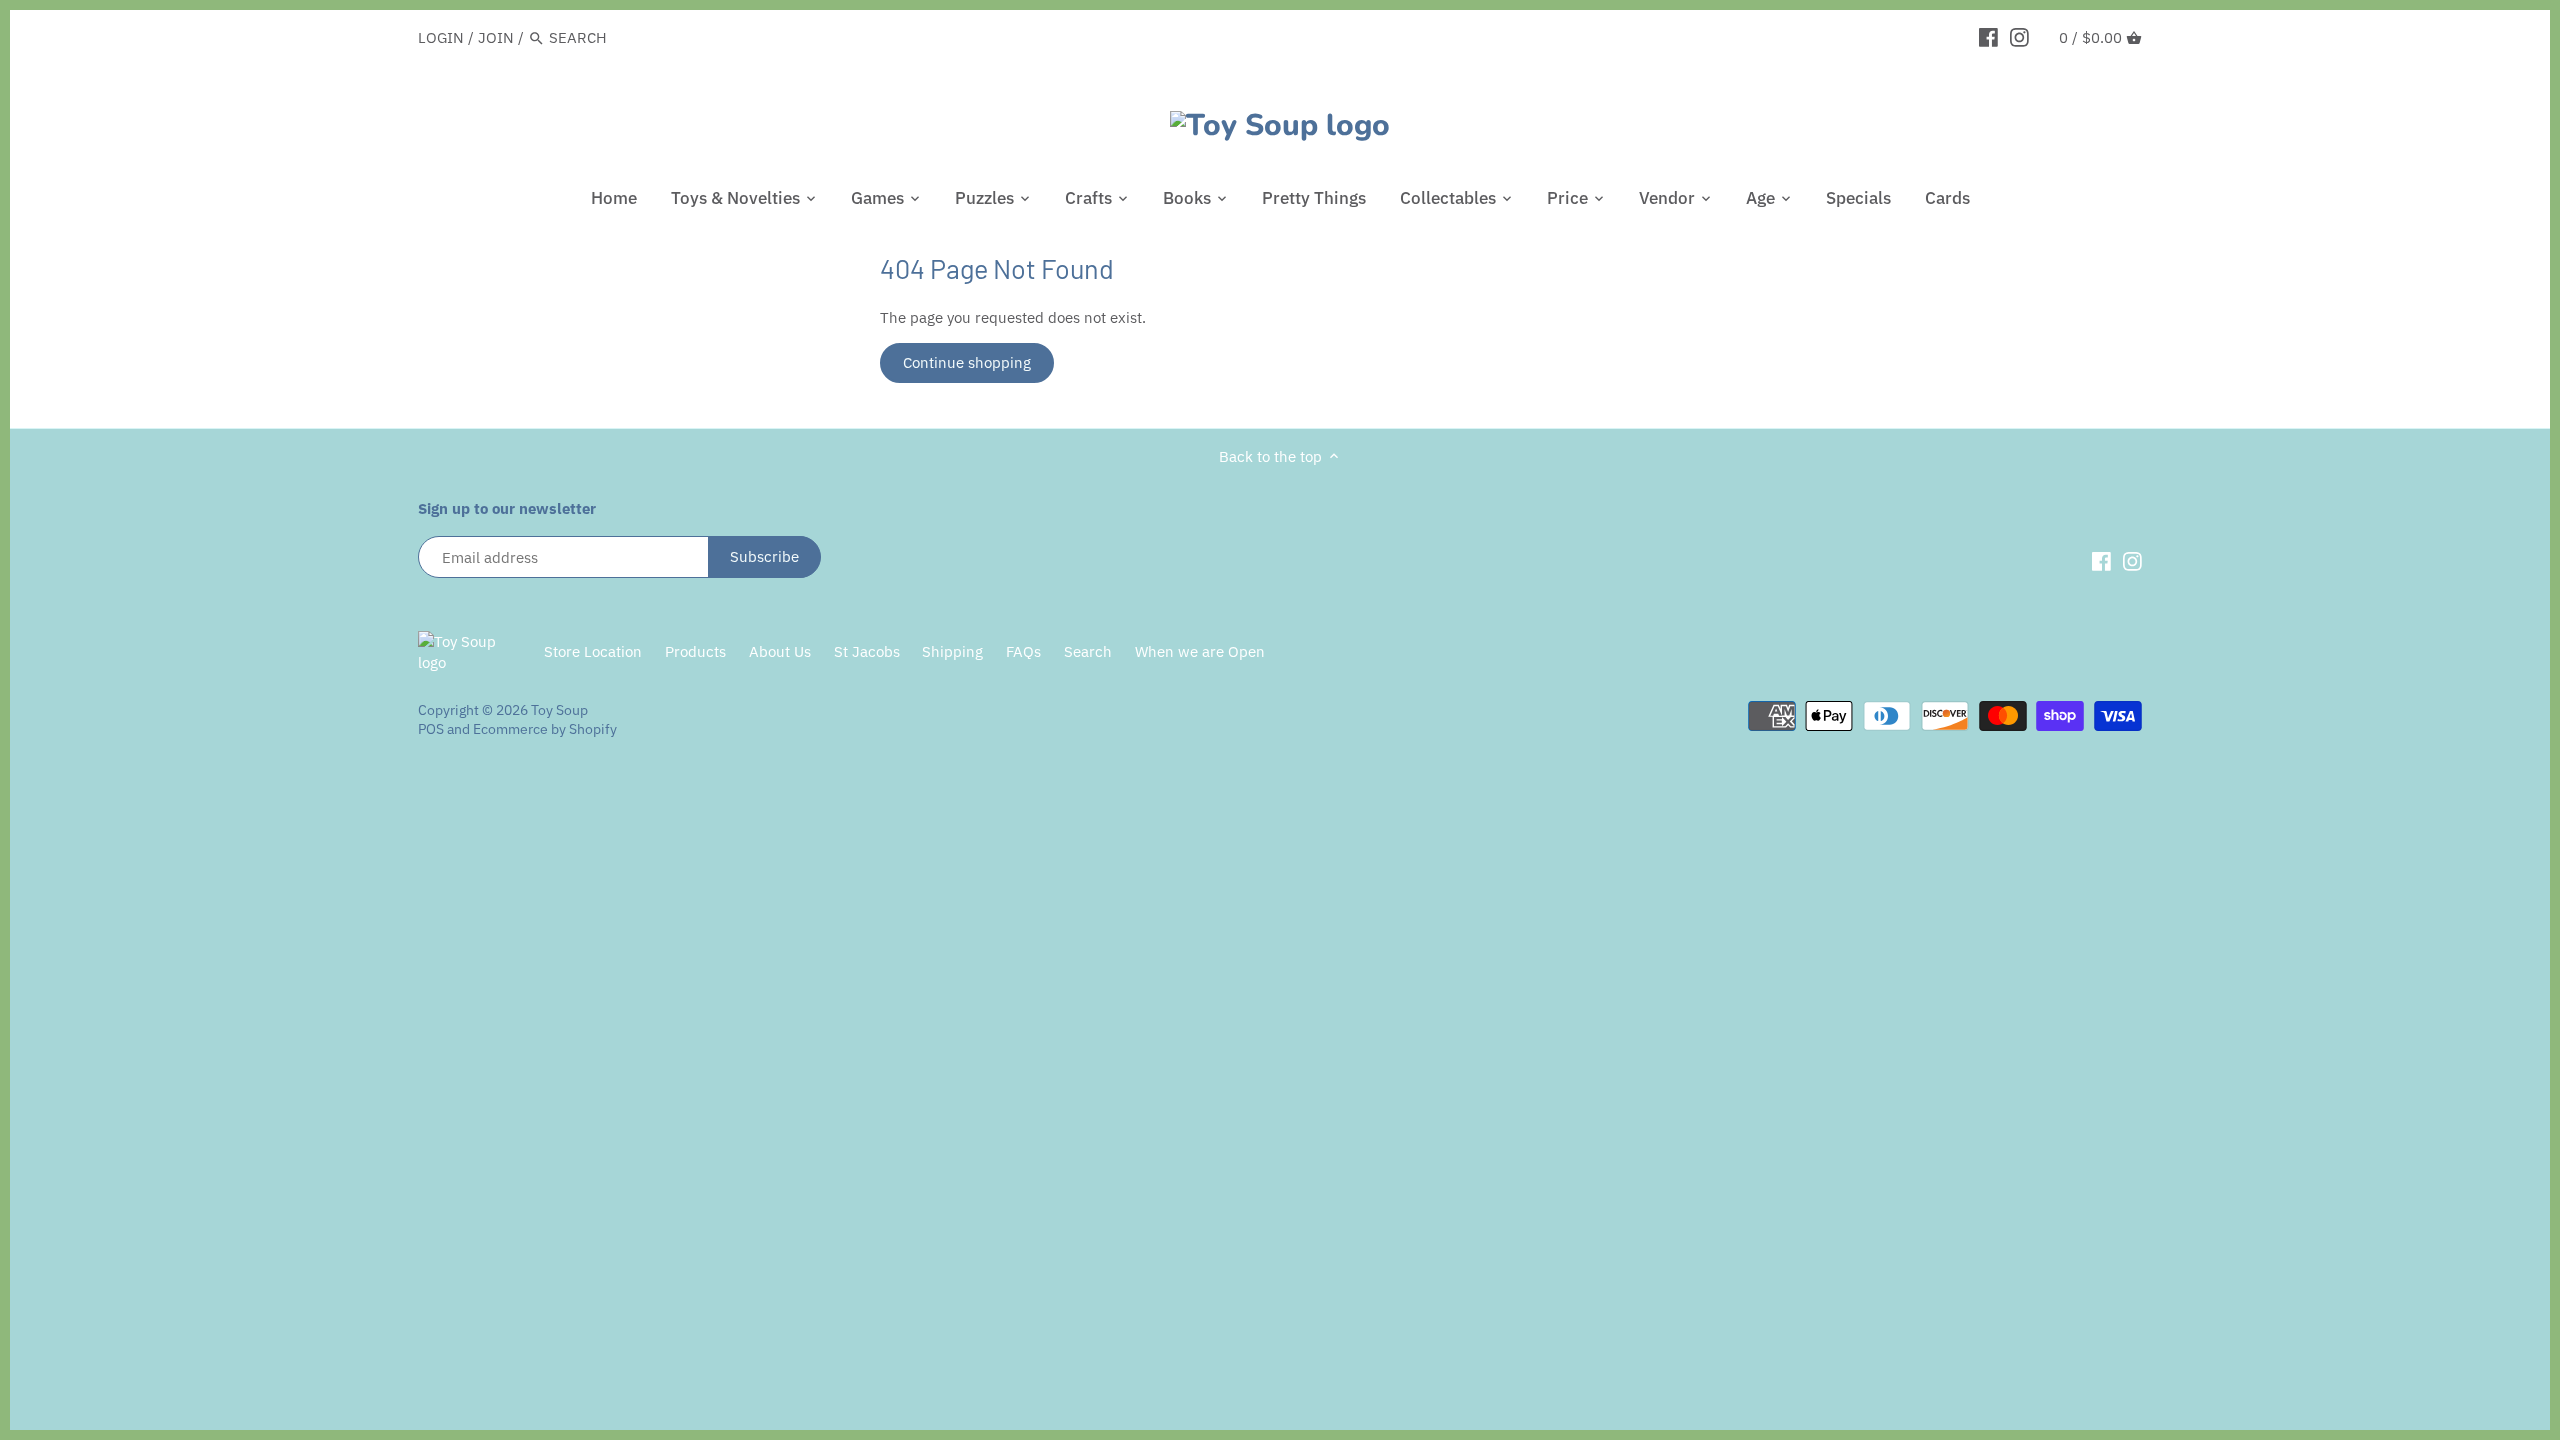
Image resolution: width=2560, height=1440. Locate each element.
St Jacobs (867, 651)
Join (496, 37)
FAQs (1023, 651)
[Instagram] (2019, 37)
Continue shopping (967, 362)
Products (695, 651)
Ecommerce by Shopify (545, 729)
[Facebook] (1988, 37)
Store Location (593, 651)
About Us (780, 651)
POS (431, 729)
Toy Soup (559, 710)
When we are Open (1200, 651)
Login (441, 37)
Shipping (952, 651)
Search (1088, 651)
